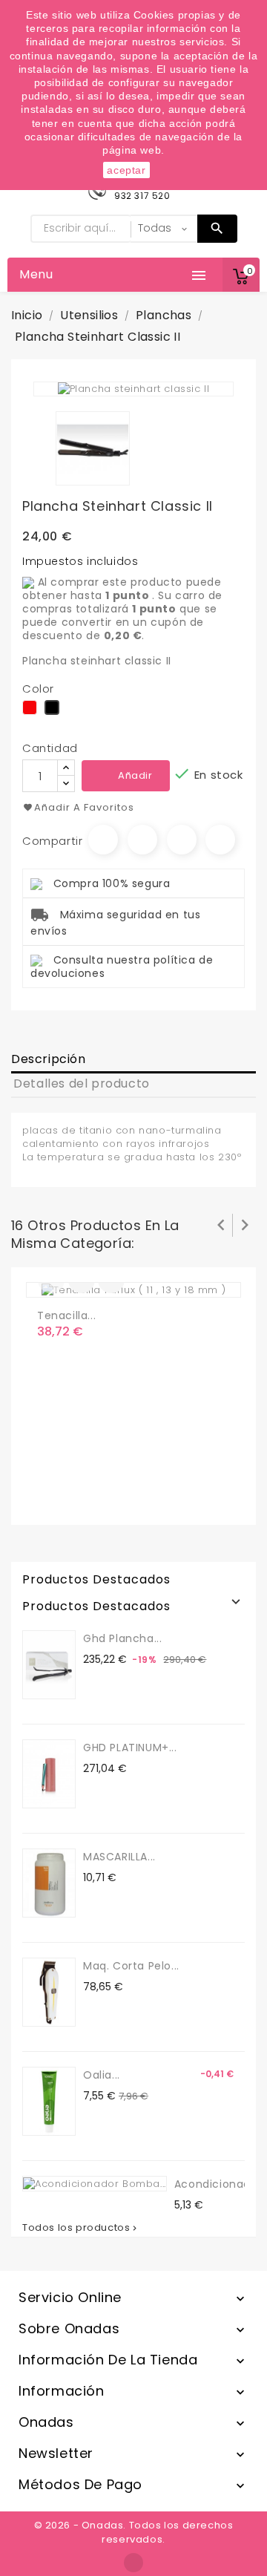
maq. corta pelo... (131, 1966)
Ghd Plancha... (122, 1638)
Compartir (103, 840)
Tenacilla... (66, 1315)
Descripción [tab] (49, 1059)
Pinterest (220, 840)
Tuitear (142, 840)
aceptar (126, 170)
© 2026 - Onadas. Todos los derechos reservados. (134, 2532)
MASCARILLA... (119, 1857)
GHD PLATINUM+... (130, 1748)
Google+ (182, 840)
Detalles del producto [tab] (82, 1083)
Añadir (135, 775)
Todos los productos (81, 2228)
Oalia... (102, 2075)
